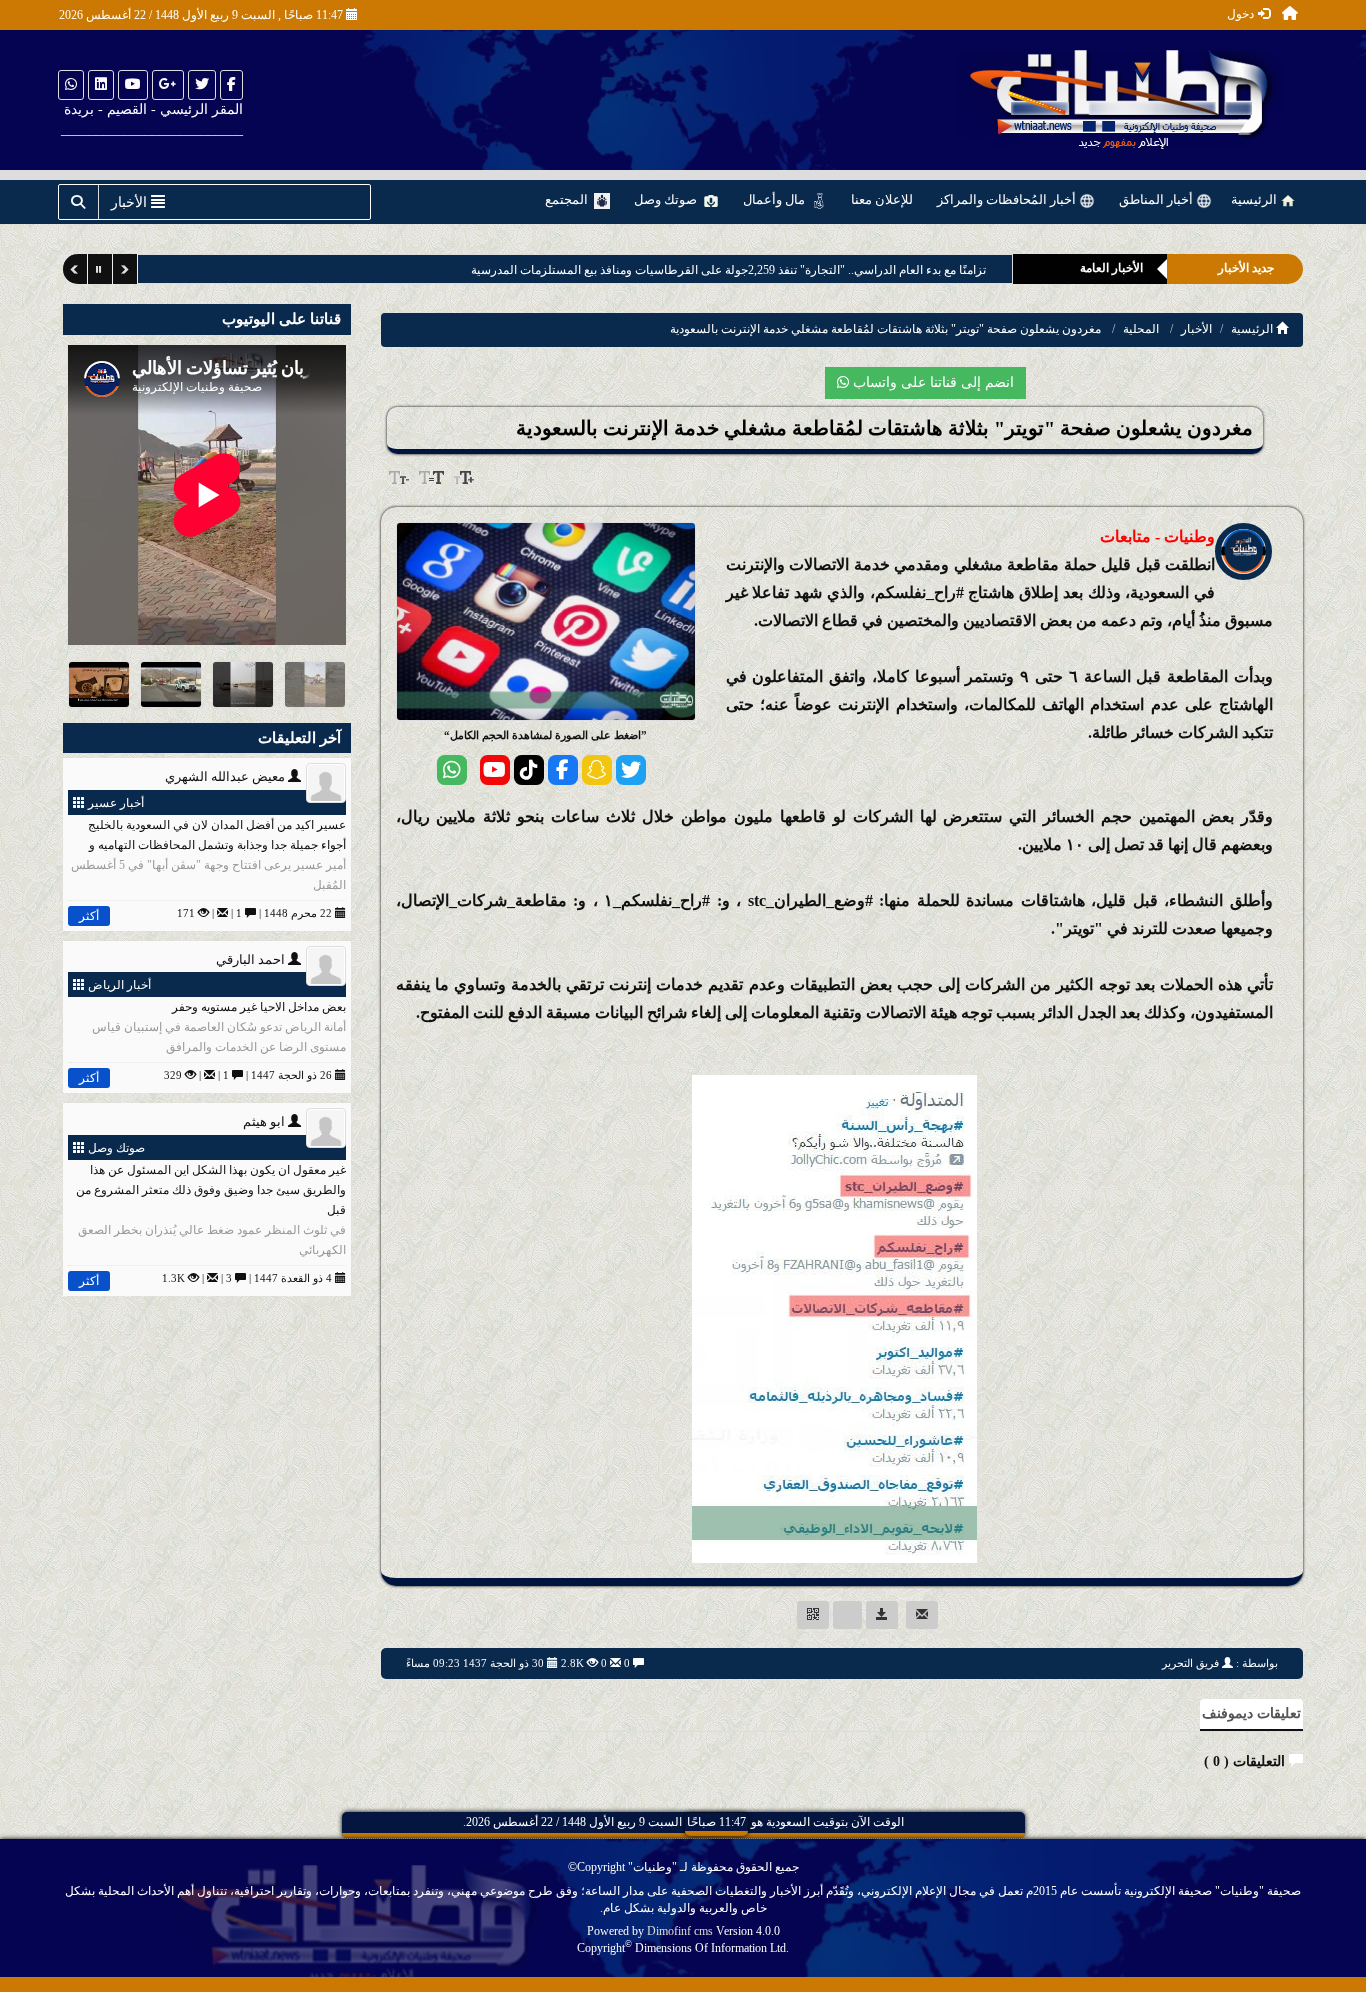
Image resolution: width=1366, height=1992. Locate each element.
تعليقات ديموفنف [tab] (1251, 1713)
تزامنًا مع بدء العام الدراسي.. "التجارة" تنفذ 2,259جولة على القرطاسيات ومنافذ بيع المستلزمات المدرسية (721, 270)
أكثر (89, 916)
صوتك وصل (667, 199)
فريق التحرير (1190, 1663)
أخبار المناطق (1157, 199)
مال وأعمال (775, 199)
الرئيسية (1255, 199)
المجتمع (568, 199)
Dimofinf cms (680, 1931)
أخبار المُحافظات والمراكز (1008, 199)
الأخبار (1196, 329)
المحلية (1141, 329)
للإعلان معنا (882, 199)
